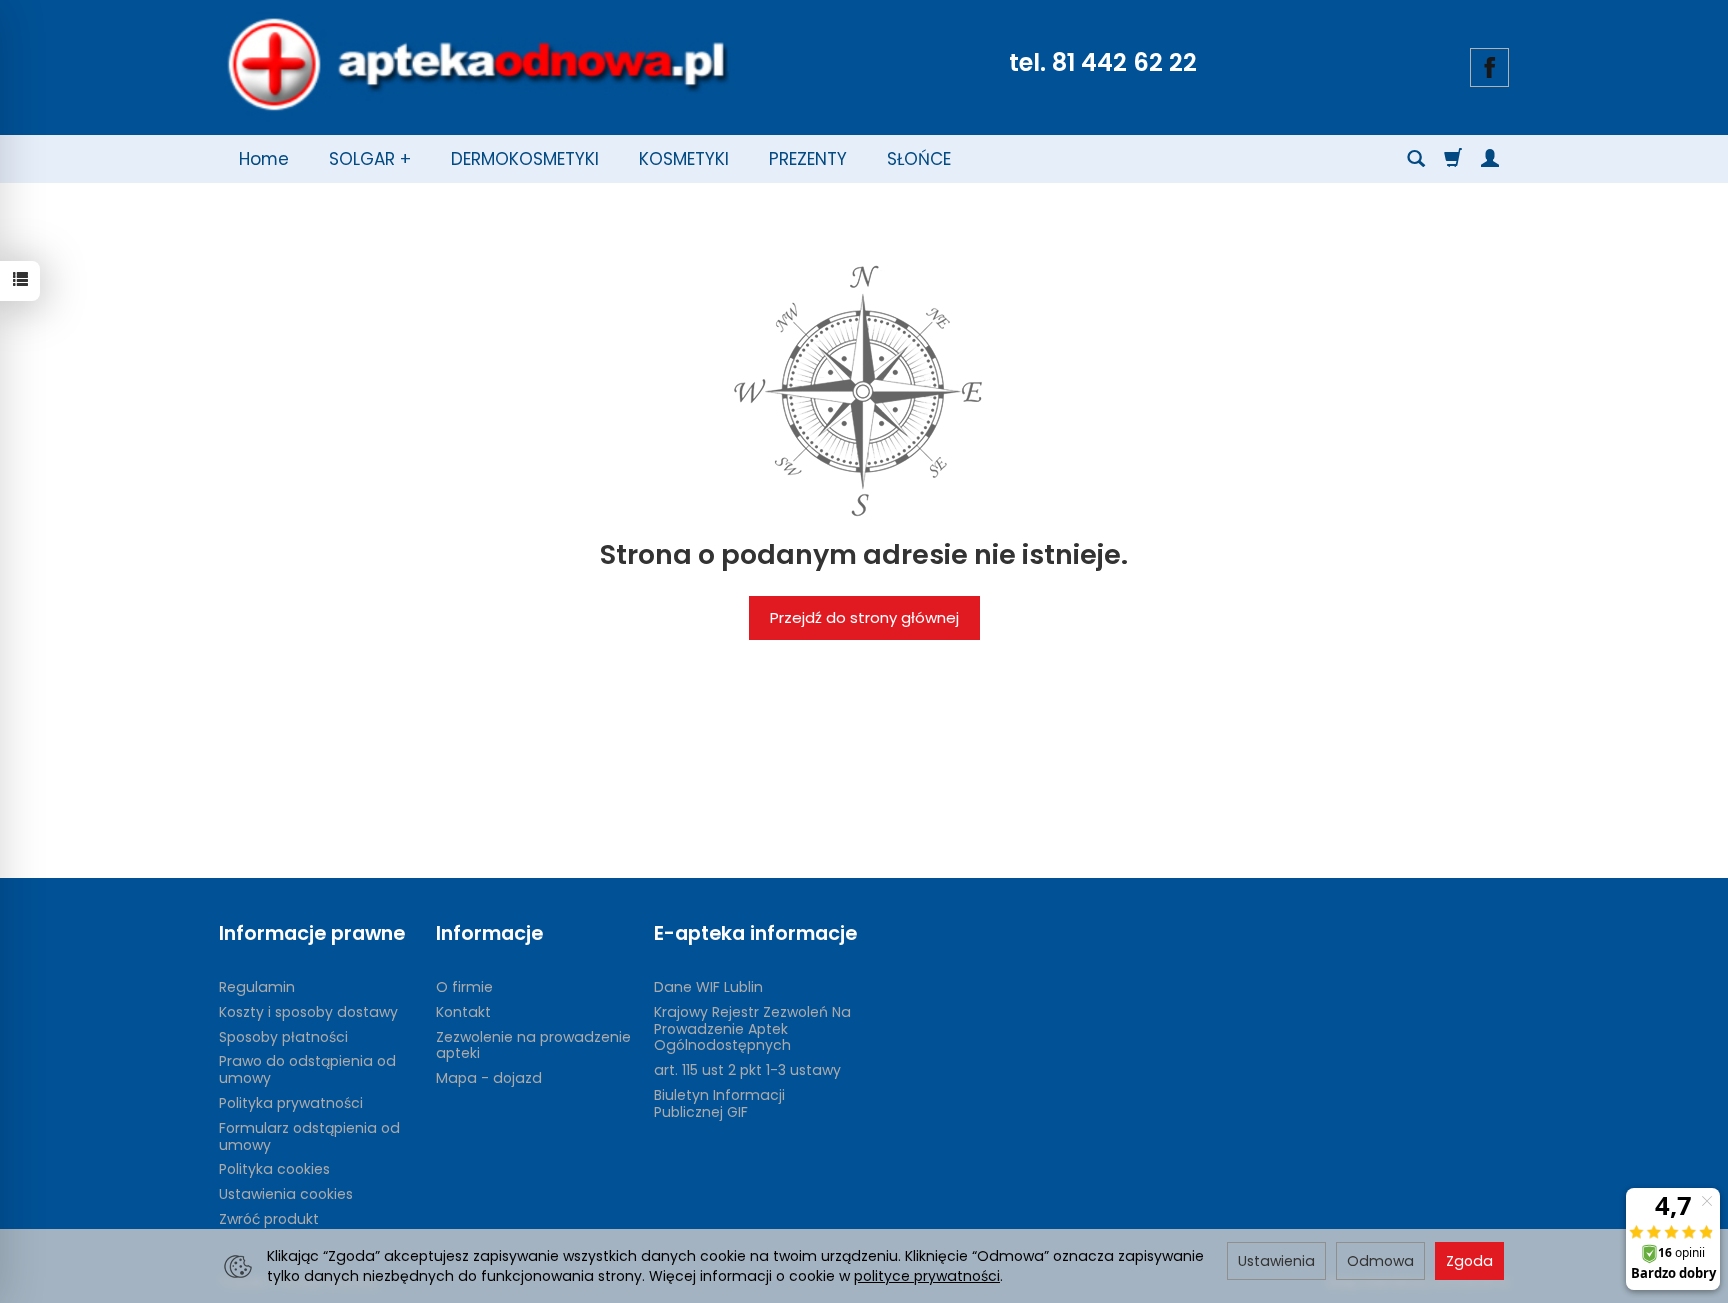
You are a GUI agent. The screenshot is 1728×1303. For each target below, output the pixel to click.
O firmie (464, 987)
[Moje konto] (1490, 159)
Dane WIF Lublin (708, 987)
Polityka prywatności (291, 1103)
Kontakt (463, 1012)
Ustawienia (1276, 1261)
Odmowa (1380, 1261)
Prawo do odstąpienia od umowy (307, 1069)
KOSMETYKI (684, 159)
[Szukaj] (1416, 159)
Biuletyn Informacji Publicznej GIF (719, 1103)
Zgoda (1469, 1261)
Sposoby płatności (283, 1037)
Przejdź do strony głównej (864, 617)
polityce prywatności (927, 1276)
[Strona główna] (477, 65)
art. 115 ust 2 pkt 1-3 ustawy (747, 1070)
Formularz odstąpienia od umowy (309, 1136)
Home (264, 159)
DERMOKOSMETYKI (525, 159)
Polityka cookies (274, 1169)
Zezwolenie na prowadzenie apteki (533, 1045)
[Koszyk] (1453, 159)
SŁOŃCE (919, 159)
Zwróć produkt (269, 1219)
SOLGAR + (370, 159)
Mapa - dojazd (489, 1078)
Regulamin (257, 987)
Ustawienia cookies (286, 1194)
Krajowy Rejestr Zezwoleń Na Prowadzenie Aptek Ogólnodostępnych (752, 1029)
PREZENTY (808, 159)
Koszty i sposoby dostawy (308, 1012)
